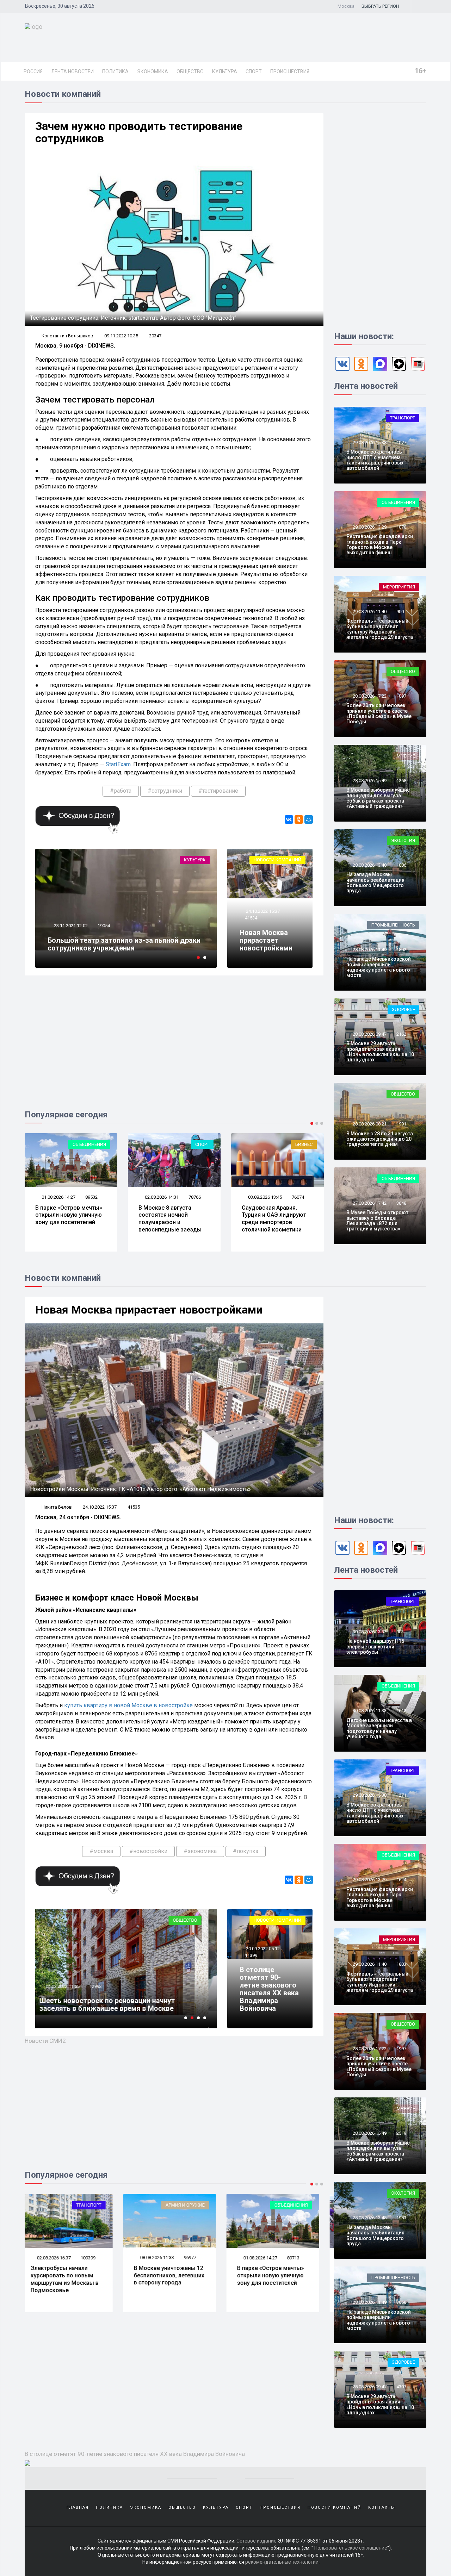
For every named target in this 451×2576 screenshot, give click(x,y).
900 (400, 612)
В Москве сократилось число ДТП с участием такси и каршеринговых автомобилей (375, 460)
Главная (78, 2508)
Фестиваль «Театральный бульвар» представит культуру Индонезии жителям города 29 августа (380, 629)
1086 (401, 865)
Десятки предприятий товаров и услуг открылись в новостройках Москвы (112, 2004)
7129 (118, 918)
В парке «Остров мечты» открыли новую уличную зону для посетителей (172, 2275)
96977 (91, 2257)
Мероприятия (399, 587)
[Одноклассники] (299, 819)
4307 (401, 2387)
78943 (298, 2258)
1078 (401, 527)
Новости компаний (277, 860)
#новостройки (148, 1851)
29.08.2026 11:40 (369, 612)
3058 (401, 2302)
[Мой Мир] (309, 819)
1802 (401, 950)
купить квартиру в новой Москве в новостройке (128, 1705)
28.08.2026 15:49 (369, 781)
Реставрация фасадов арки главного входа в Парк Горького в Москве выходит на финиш (380, 544)
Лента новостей (72, 71)
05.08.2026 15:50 (301, 1197)
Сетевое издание (257, 2541)
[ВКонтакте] (289, 819)
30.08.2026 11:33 (369, 1711)
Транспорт (403, 418)
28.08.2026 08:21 (369, 1124)
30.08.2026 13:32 (369, 1632)
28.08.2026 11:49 (369, 950)
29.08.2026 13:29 (369, 527)
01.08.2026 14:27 (161, 2258)
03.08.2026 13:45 (198, 1197)
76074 (231, 1197)
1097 (401, 696)
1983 (401, 2218)
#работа (121, 791)
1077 (401, 442)
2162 (401, 1034)
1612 (401, 1711)
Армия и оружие (87, 2205)
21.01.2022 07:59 (70, 1986)
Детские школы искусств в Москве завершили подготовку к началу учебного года (379, 1728)
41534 (251, 918)
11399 (251, 1955)
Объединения (398, 502)
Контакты (382, 2508)
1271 (401, 1795)
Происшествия (290, 71)
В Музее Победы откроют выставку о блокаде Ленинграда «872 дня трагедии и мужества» (377, 1221)
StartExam (118, 764)
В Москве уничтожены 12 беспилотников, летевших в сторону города (70, 2275)
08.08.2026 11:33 (58, 2257)
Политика (115, 71)
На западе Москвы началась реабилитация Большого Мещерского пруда (375, 882)
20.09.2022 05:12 (262, 1949)
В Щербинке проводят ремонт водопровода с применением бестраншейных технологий (310, 1222)
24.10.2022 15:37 (262, 911)
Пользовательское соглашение (351, 2548)
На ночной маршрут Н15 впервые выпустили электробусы (375, 1646)
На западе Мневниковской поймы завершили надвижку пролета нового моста (379, 967)
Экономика (153, 71)
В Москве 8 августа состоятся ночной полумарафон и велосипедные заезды (103, 1219)
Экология (403, 840)
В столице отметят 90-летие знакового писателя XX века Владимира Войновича (269, 1989)
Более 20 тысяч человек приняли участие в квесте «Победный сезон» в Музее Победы (379, 713)
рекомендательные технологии (282, 2562)
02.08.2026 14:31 (95, 1197)
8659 (103, 1986)
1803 (401, 1964)
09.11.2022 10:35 (121, 336)
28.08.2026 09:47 (369, 1034)
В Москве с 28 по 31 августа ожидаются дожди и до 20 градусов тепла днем (380, 1139)
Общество (190, 71)
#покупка (246, 1851)
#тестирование (218, 791)
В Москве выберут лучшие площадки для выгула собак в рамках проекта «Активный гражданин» (378, 798)
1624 (401, 1880)
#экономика (200, 1851)
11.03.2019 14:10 (86, 918)
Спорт (254, 71)
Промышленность (393, 925)
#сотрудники (165, 791)
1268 (401, 781)
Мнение (406, 756)
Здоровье (403, 1009)
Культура (225, 71)
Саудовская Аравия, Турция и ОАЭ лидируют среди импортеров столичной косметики (207, 1219)
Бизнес (237, 1144)
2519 (401, 2133)
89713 (195, 2258)
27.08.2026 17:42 (369, 1203)
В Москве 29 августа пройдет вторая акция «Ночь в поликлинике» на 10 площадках (380, 1052)
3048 (401, 1203)
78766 (128, 1197)
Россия (33, 71)
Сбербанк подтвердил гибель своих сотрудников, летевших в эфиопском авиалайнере (126, 940)
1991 (401, 1124)
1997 (401, 2049)
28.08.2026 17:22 (369, 696)
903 (400, 1632)
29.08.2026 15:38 (369, 442)
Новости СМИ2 (45, 2041)
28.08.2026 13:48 (369, 865)
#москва (101, 1851)
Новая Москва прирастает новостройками (266, 940)
